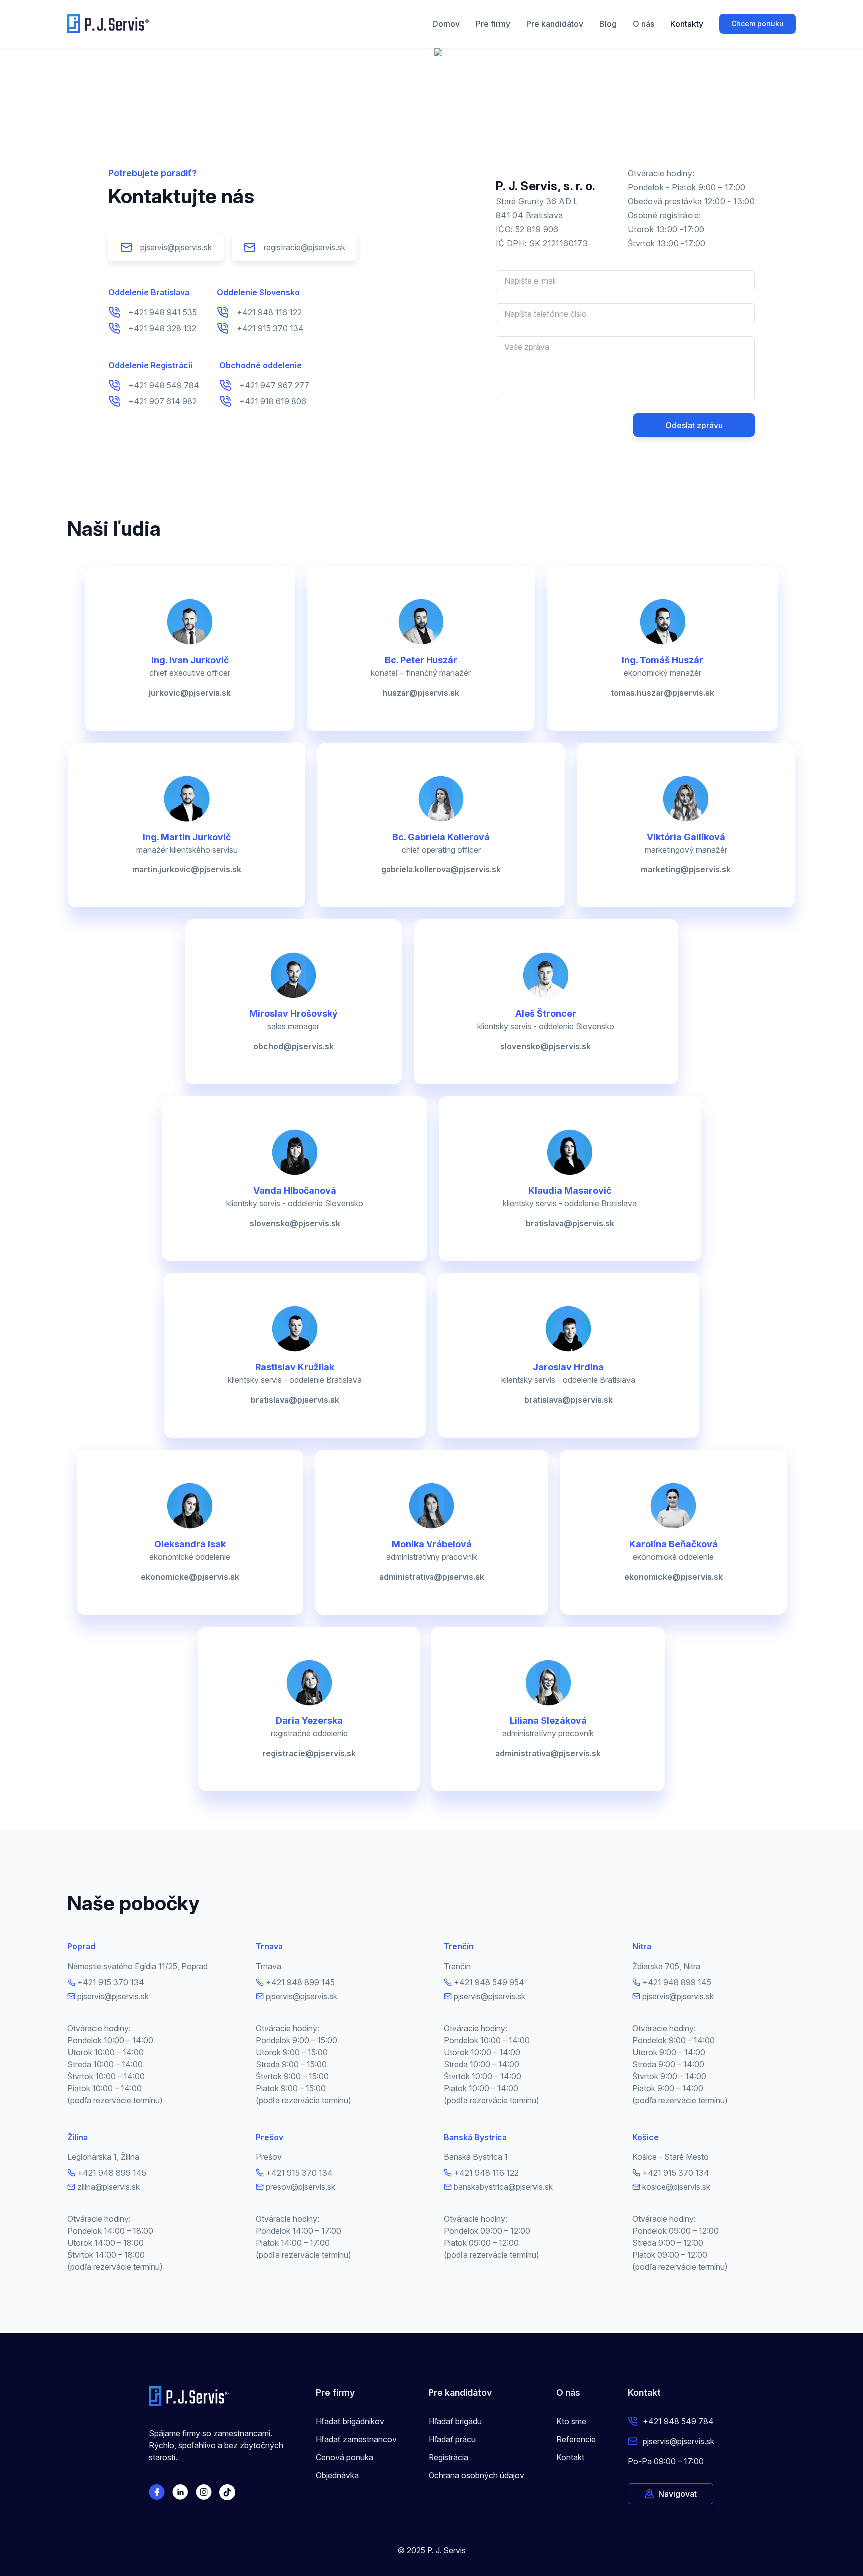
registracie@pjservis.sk (304, 247)
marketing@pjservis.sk (686, 869)
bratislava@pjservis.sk (570, 1223)
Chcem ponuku (757, 24)
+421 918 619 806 (273, 401)
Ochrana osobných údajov (476, 2475)
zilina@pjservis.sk (109, 2187)
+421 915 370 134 (270, 328)
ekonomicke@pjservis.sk (190, 1577)
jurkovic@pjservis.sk (190, 693)
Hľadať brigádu (455, 2421)
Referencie (576, 2439)
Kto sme (571, 2421)
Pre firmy (493, 24)
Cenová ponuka (344, 2457)
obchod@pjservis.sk (293, 1046)
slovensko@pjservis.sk (546, 1046)
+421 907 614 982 (163, 401)
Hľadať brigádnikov (350, 2421)
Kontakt (570, 2457)
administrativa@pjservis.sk (432, 1577)
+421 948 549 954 (489, 1982)
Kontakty (687, 24)
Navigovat (677, 2494)
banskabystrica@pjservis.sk (503, 2187)
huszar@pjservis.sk (421, 693)
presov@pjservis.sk (300, 2187)
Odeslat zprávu (694, 425)
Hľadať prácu (452, 2439)
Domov (446, 24)
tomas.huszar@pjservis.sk (662, 693)
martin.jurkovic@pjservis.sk (187, 869)
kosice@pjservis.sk (676, 2187)
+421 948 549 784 (164, 385)
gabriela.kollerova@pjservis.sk (441, 869)
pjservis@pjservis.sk (176, 247)
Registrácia (448, 2457)
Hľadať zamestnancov (356, 2439)
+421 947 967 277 (274, 385)
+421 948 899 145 (300, 1982)
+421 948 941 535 (163, 312)
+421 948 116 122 (269, 312)
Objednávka (337, 2475)
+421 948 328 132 (162, 328)
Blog (608, 24)
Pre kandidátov (555, 24)
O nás (644, 24)
